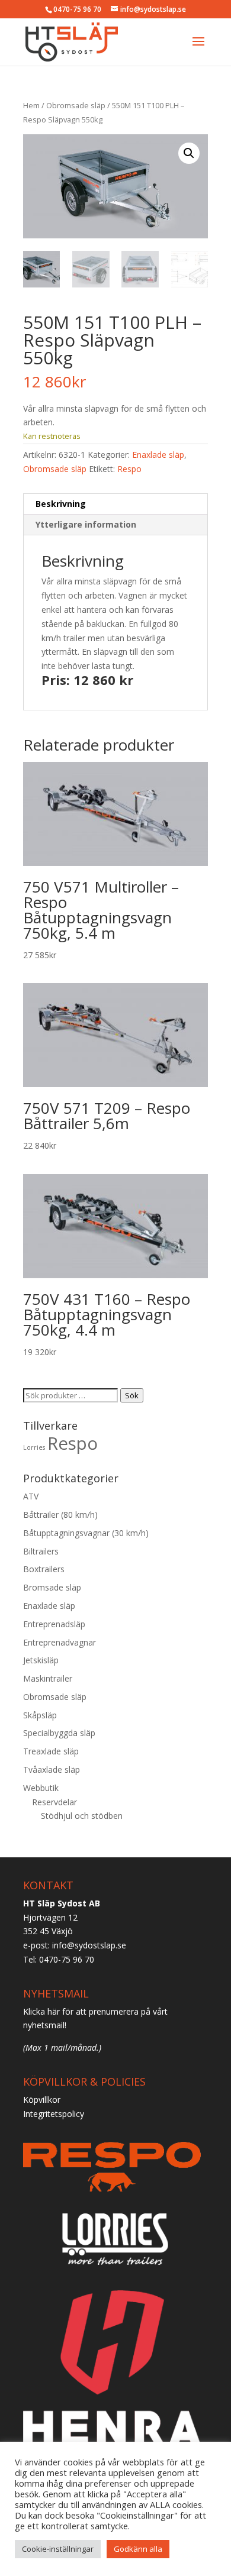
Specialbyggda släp (59, 1733)
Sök (132, 1395)
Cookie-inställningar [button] (58, 2549)
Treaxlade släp (51, 1751)
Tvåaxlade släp (52, 1769)
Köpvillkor (42, 2100)
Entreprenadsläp (54, 1624)
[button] (189, 153)
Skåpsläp (40, 1715)
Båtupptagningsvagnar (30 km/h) (86, 1533)
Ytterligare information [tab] (86, 524)
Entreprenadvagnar (60, 1642)
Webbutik (41, 1788)
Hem (31, 105)
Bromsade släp (52, 1587)
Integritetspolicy (54, 2114)
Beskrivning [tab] (61, 504)
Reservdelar (54, 1802)
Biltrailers (41, 1551)
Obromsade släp (76, 105)
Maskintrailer (48, 1678)
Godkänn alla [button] (138, 2549)
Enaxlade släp (158, 455)
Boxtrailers (44, 1569)
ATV (31, 1496)
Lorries (34, 1447)
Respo (129, 469)
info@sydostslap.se (89, 1945)
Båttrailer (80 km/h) (60, 1515)
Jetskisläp (41, 1660)
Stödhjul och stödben (82, 1816)
